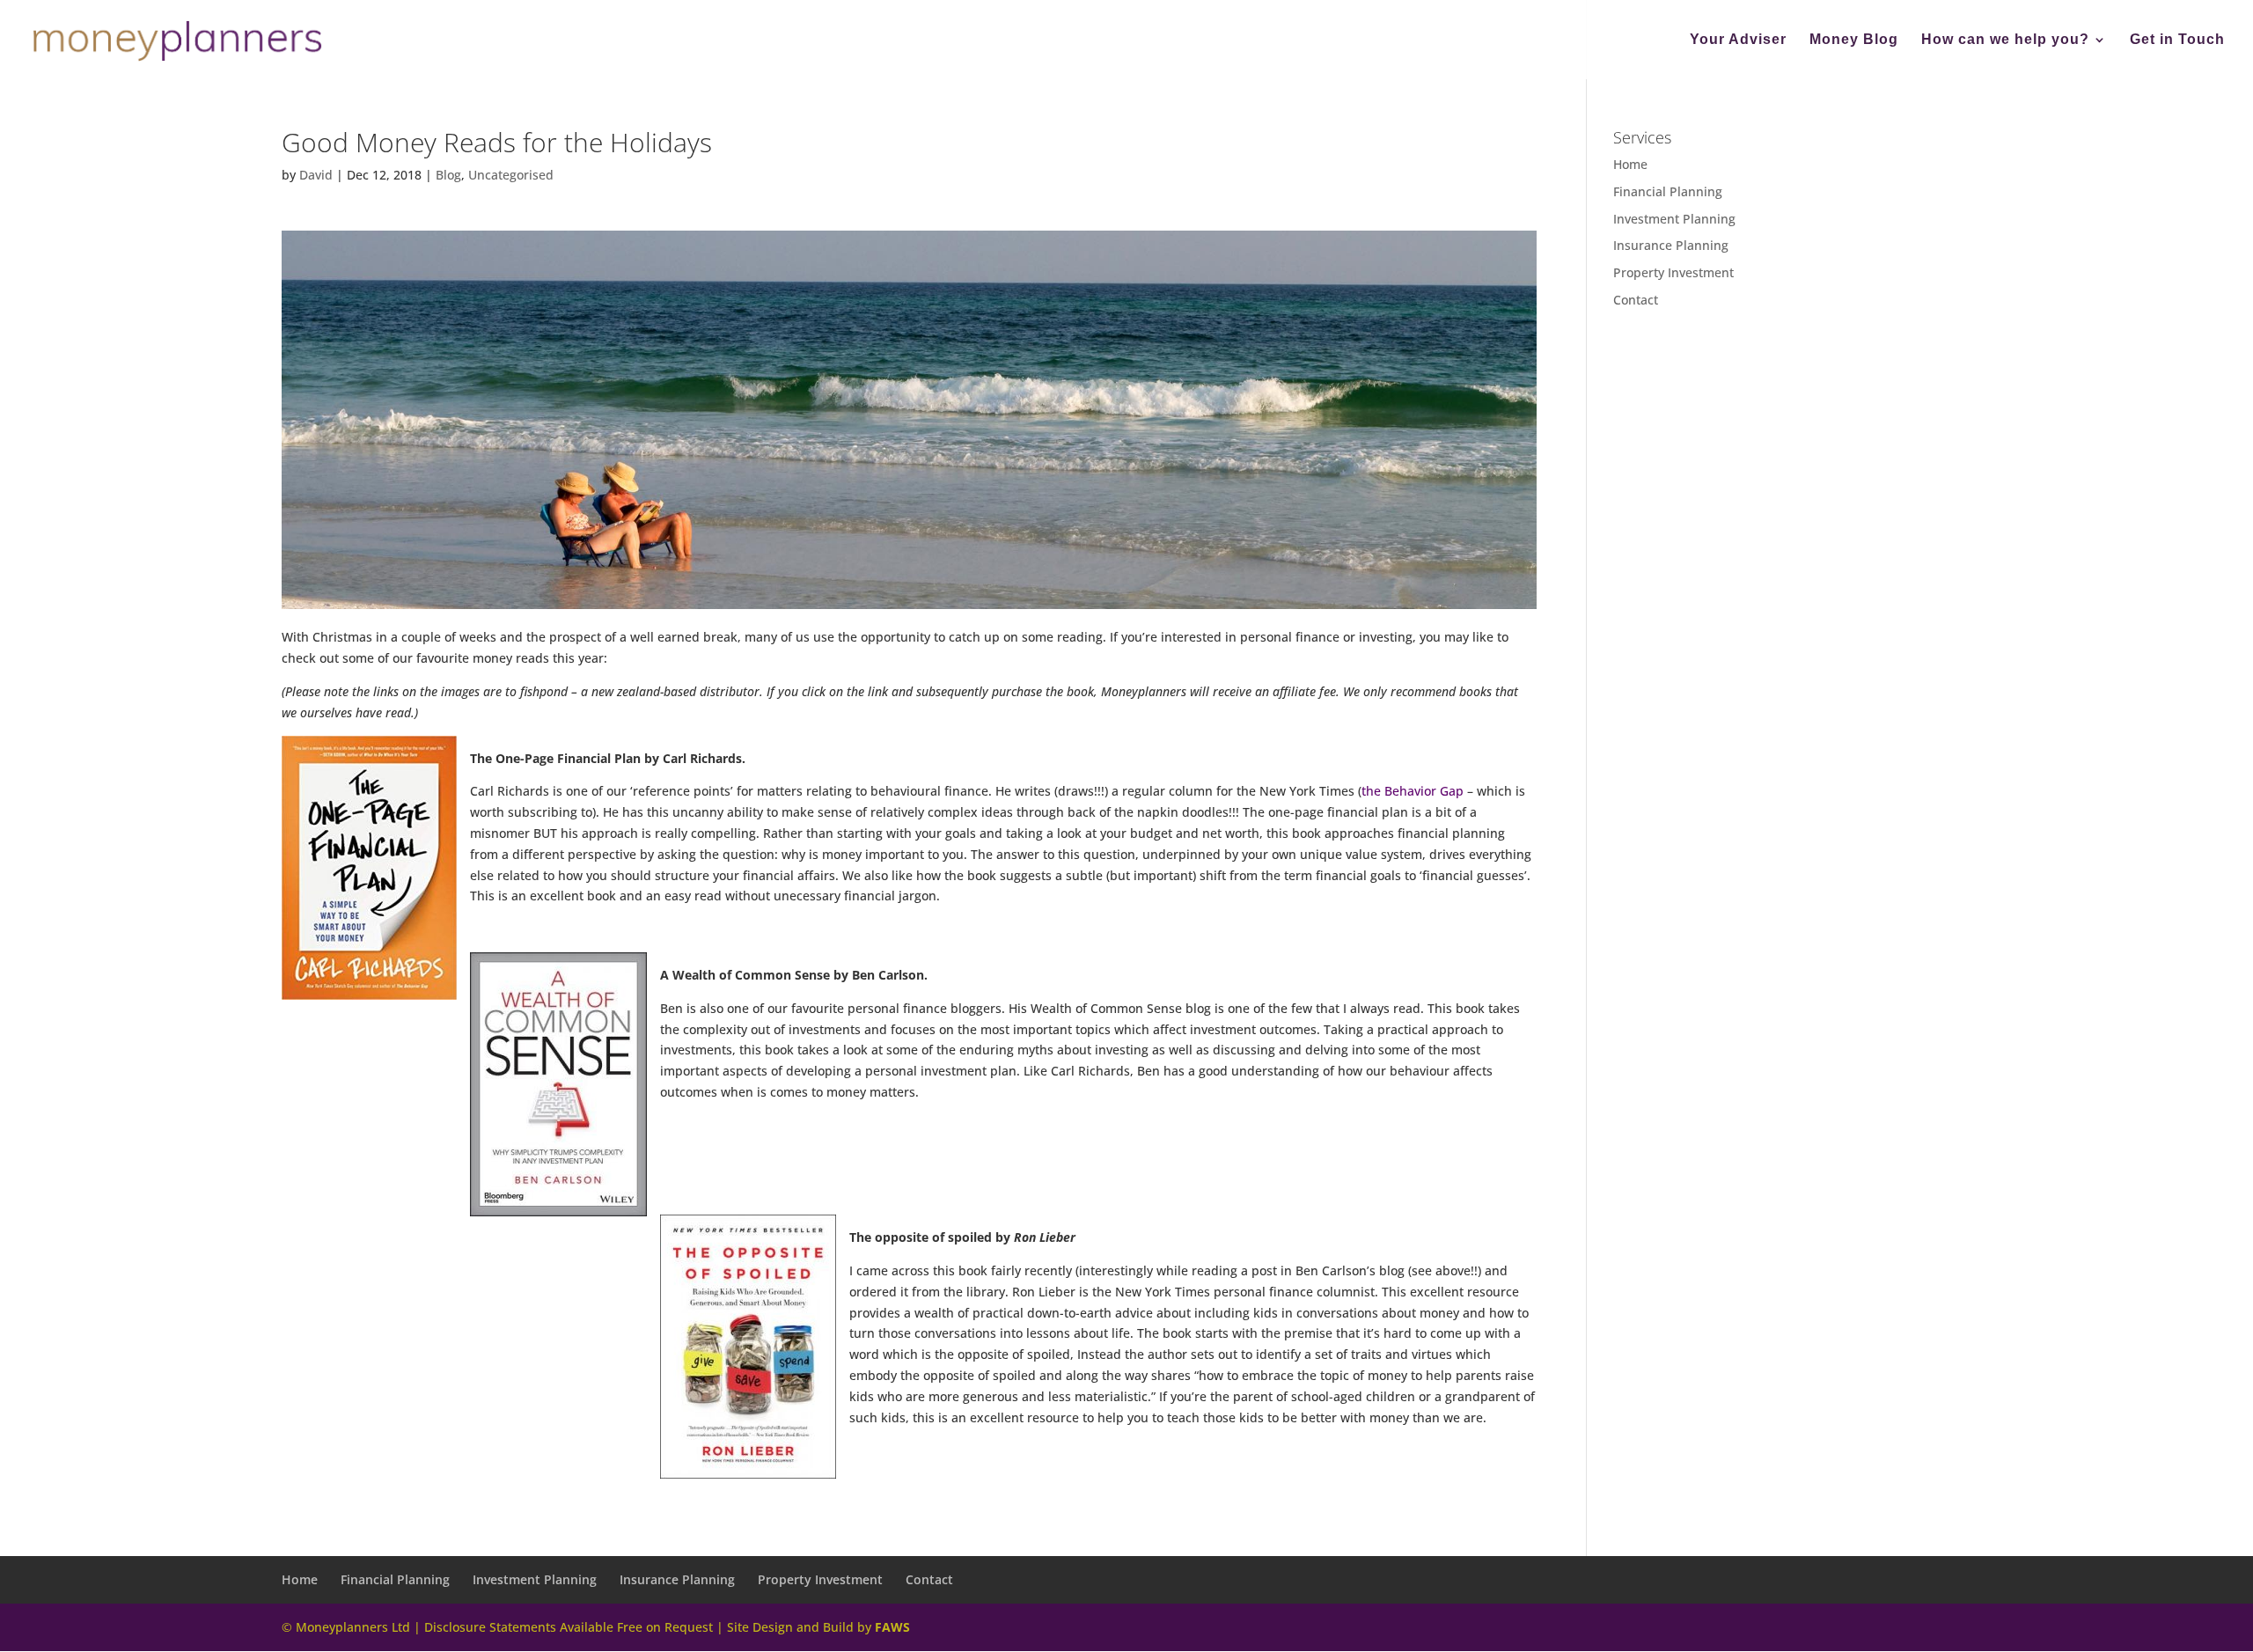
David (316, 175)
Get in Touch (2177, 40)
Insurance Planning (1671, 245)
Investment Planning (1674, 219)
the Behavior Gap (1414, 791)
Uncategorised (511, 175)
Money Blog (1854, 40)
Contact (1636, 300)
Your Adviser (1738, 40)
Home (1630, 164)
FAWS (892, 1627)
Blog (448, 175)
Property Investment (1673, 272)
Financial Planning (1668, 191)
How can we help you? (2005, 40)
